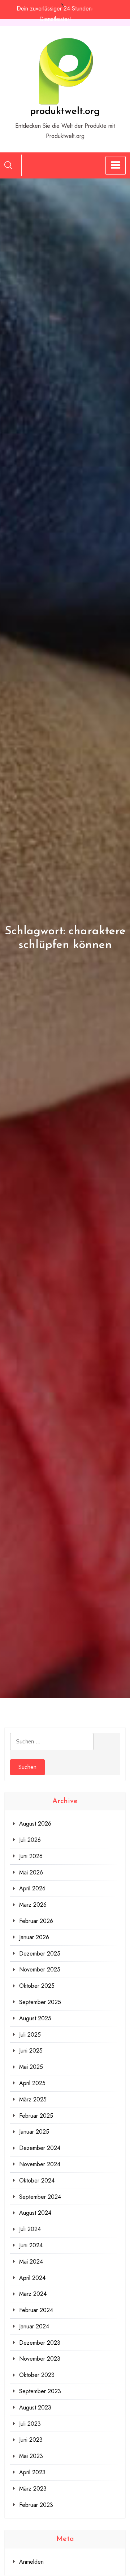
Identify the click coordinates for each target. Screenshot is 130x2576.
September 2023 (40, 2391)
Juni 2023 (31, 2440)
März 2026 (33, 1905)
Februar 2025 (36, 2116)
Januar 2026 (34, 1937)
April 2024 (32, 2278)
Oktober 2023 (37, 2375)
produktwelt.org (65, 111)
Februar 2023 (36, 2505)
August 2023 (35, 2407)
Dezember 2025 (40, 1954)
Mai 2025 (31, 2067)
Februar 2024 (36, 2310)
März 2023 (33, 2489)
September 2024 (40, 2197)
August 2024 (35, 2213)
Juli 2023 (30, 2424)
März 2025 (33, 2099)
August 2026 (35, 1824)
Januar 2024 (34, 2326)
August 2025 (35, 2018)
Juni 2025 (31, 2051)
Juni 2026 (31, 1856)
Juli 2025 (30, 2035)
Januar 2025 (34, 2132)
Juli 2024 (30, 2229)
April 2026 (32, 1888)
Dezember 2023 (40, 2343)
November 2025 (40, 1969)
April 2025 (32, 2083)
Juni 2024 (31, 2245)
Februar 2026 (36, 1921)
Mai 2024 (31, 2262)
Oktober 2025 (37, 1986)
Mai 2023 (31, 2456)
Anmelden (31, 2562)
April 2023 (32, 2472)
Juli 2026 (30, 1840)
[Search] (8, 165)
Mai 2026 (31, 1872)
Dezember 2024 (40, 2148)
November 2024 (40, 2164)
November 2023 (40, 2359)
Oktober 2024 (37, 2181)
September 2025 (40, 2002)
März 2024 (33, 2294)
